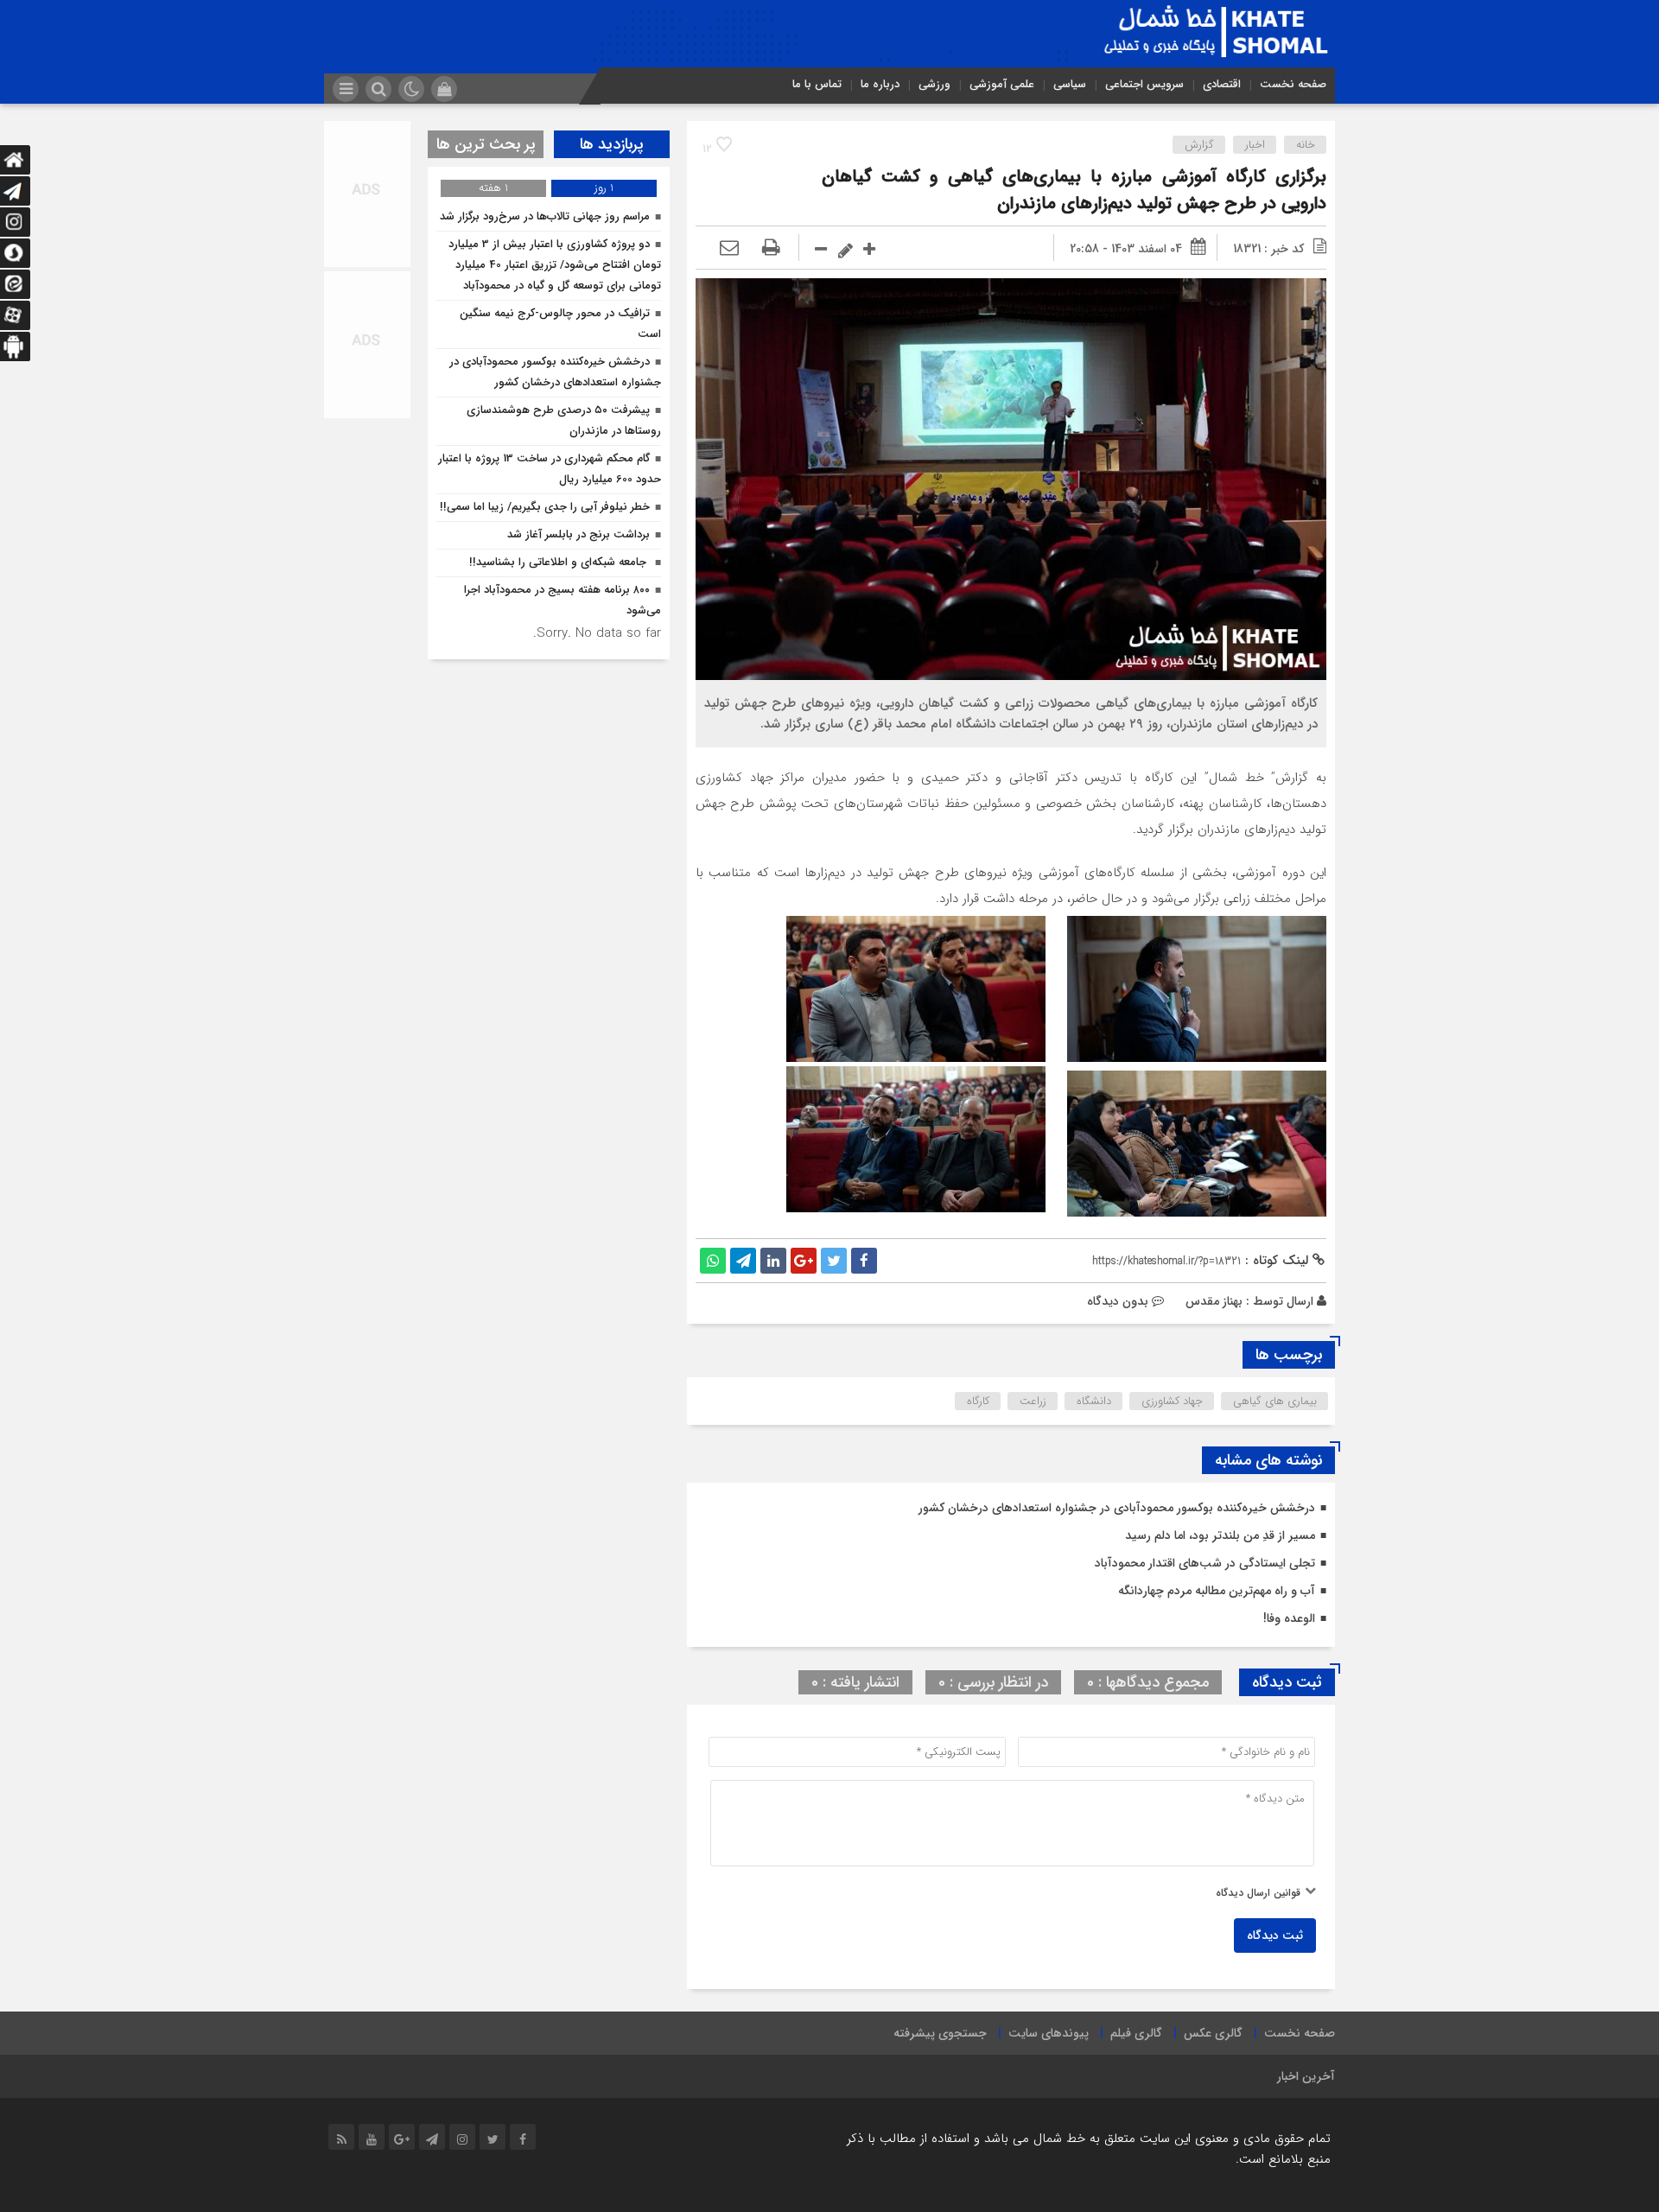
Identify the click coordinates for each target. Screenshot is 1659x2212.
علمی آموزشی (1002, 84)
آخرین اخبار (1306, 2076)
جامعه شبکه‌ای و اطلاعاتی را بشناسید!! (559, 562)
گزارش (1199, 145)
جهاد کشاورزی (1172, 1401)
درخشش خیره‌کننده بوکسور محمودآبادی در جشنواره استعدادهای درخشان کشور (1117, 1508)
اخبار (1255, 145)
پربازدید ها (612, 144)
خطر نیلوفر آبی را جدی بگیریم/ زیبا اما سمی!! (545, 507)
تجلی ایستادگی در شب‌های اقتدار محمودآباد (1205, 1563)
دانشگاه (1094, 1401)
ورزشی (934, 84)
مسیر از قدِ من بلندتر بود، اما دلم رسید (1220, 1535)
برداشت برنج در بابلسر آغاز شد (578, 534)
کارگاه (978, 1401)
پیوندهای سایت (1049, 2033)
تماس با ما (817, 84)
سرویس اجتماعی (1144, 84)
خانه (1306, 145)
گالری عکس (1213, 2033)
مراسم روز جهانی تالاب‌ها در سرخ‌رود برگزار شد (545, 216)
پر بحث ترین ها (486, 144)
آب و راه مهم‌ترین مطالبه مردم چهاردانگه (1217, 1591)
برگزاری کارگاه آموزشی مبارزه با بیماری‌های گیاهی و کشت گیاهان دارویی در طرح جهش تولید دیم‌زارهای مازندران (1074, 190)
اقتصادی (1222, 84)
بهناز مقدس (1214, 1301)
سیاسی (1070, 84)
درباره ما (880, 84)
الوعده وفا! (1289, 1618)
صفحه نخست (1293, 84)
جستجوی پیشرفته (940, 2033)
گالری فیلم (1136, 2033)
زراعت (1033, 1401)
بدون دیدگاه (1118, 1301)
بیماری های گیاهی (1275, 1401)
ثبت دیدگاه (1275, 1935)
